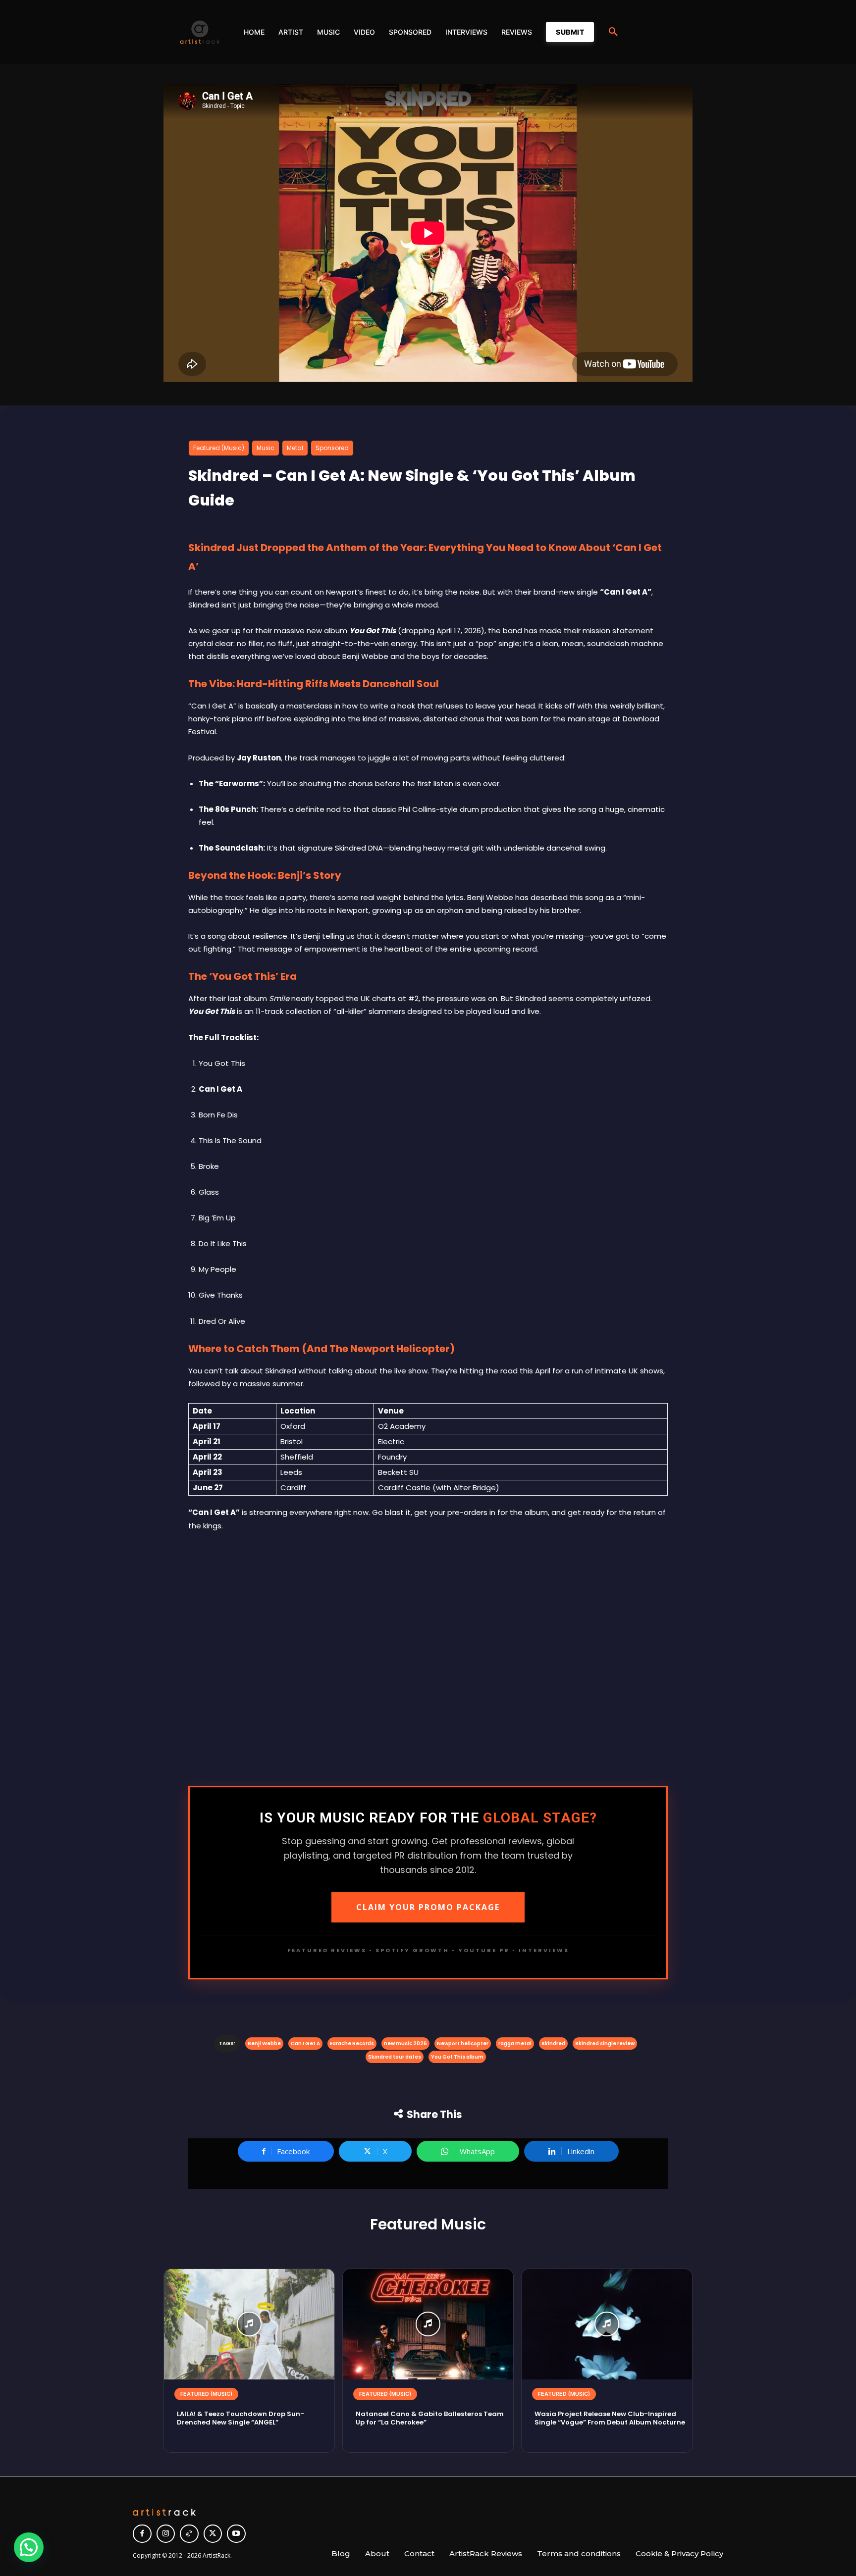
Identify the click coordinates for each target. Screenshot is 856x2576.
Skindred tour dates (395, 2057)
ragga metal (515, 2044)
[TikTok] (189, 2534)
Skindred (553, 2044)
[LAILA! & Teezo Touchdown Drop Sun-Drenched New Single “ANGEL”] (249, 2324)
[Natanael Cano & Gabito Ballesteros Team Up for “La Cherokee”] (428, 2324)
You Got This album (457, 2057)
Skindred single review (605, 2044)
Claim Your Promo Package (428, 1907)
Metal (295, 448)
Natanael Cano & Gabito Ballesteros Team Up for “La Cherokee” (430, 2418)
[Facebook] (142, 2534)
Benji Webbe (264, 2044)
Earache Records (352, 2044)
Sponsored (332, 448)
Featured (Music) (219, 448)
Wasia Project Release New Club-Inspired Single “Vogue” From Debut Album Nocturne (610, 2418)
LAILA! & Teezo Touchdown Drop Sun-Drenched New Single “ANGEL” (241, 2418)
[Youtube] (236, 2534)
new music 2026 (405, 2044)
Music (266, 448)
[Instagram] (166, 2534)
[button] (613, 32)
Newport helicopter (463, 2044)
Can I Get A (305, 2044)
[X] (213, 2534)
